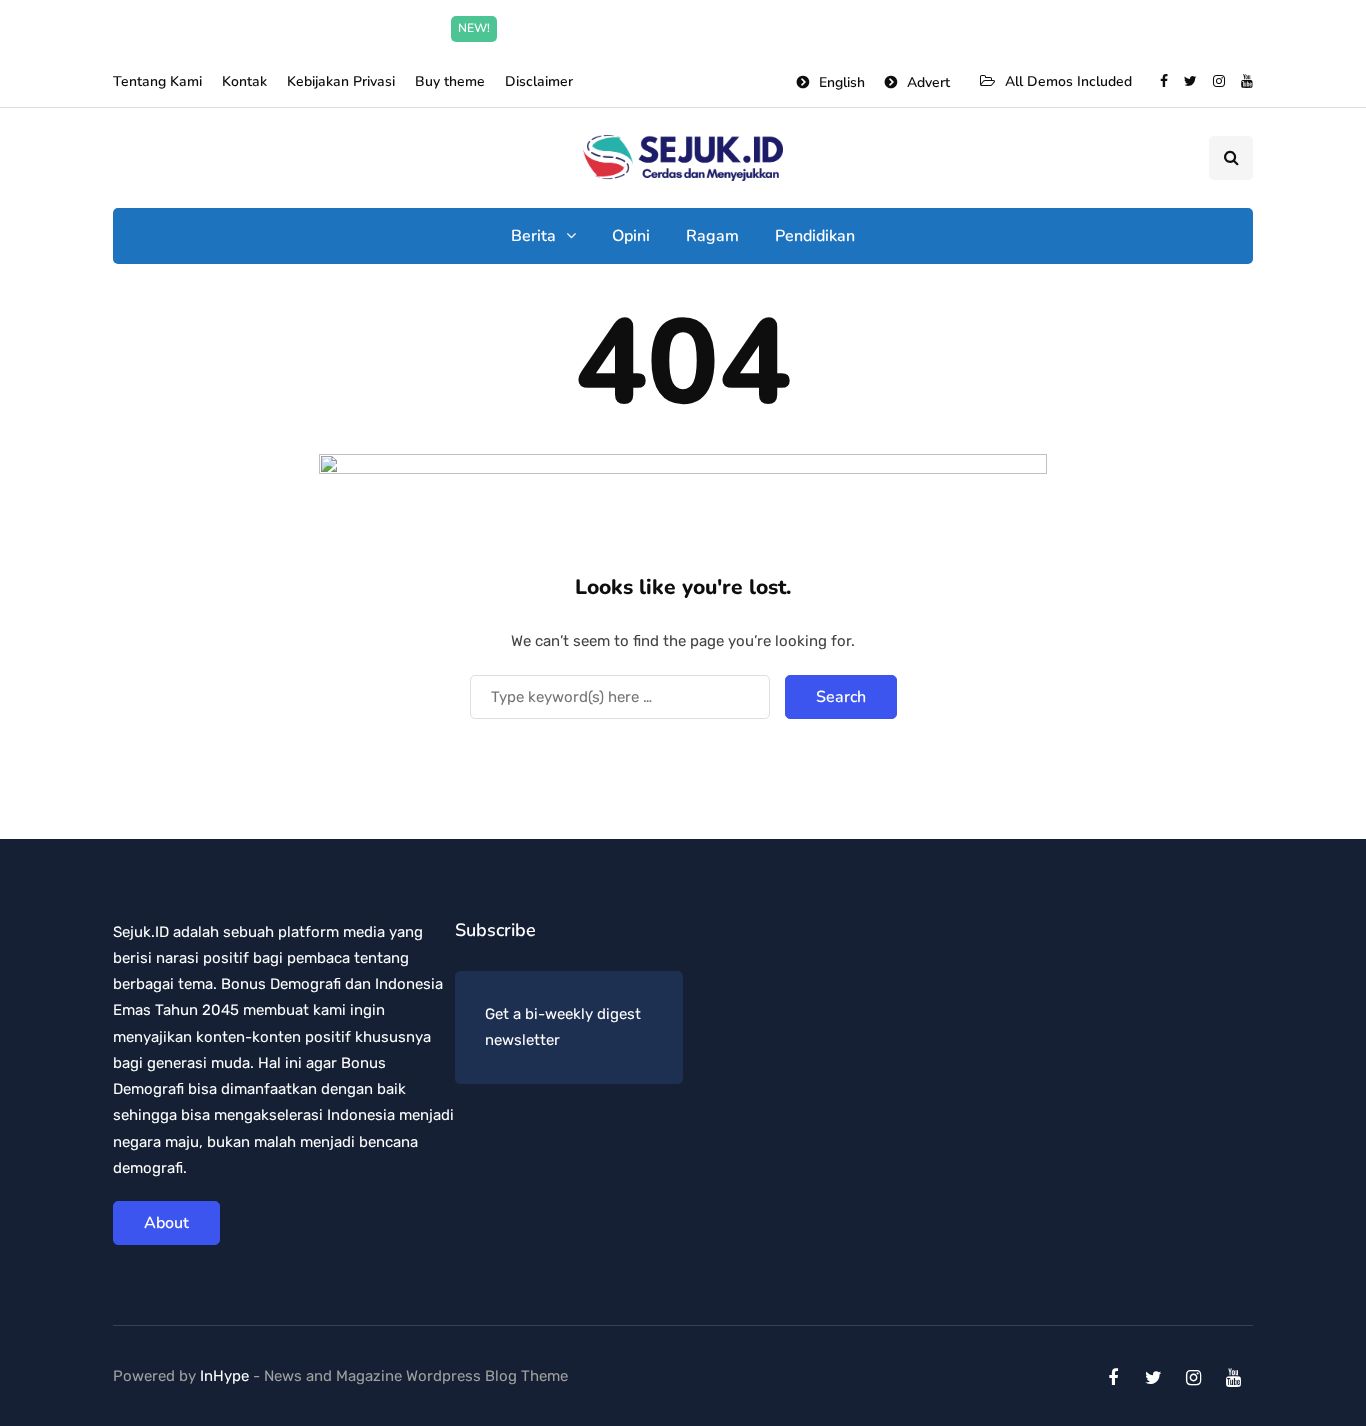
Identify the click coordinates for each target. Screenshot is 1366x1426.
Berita (533, 236)
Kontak (244, 81)
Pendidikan (815, 236)
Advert (928, 82)
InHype (224, 1376)
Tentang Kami (157, 81)
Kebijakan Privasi (341, 81)
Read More (880, 28)
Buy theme (450, 81)
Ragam (712, 236)
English (842, 82)
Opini (631, 236)
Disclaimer (539, 81)
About (166, 1223)
